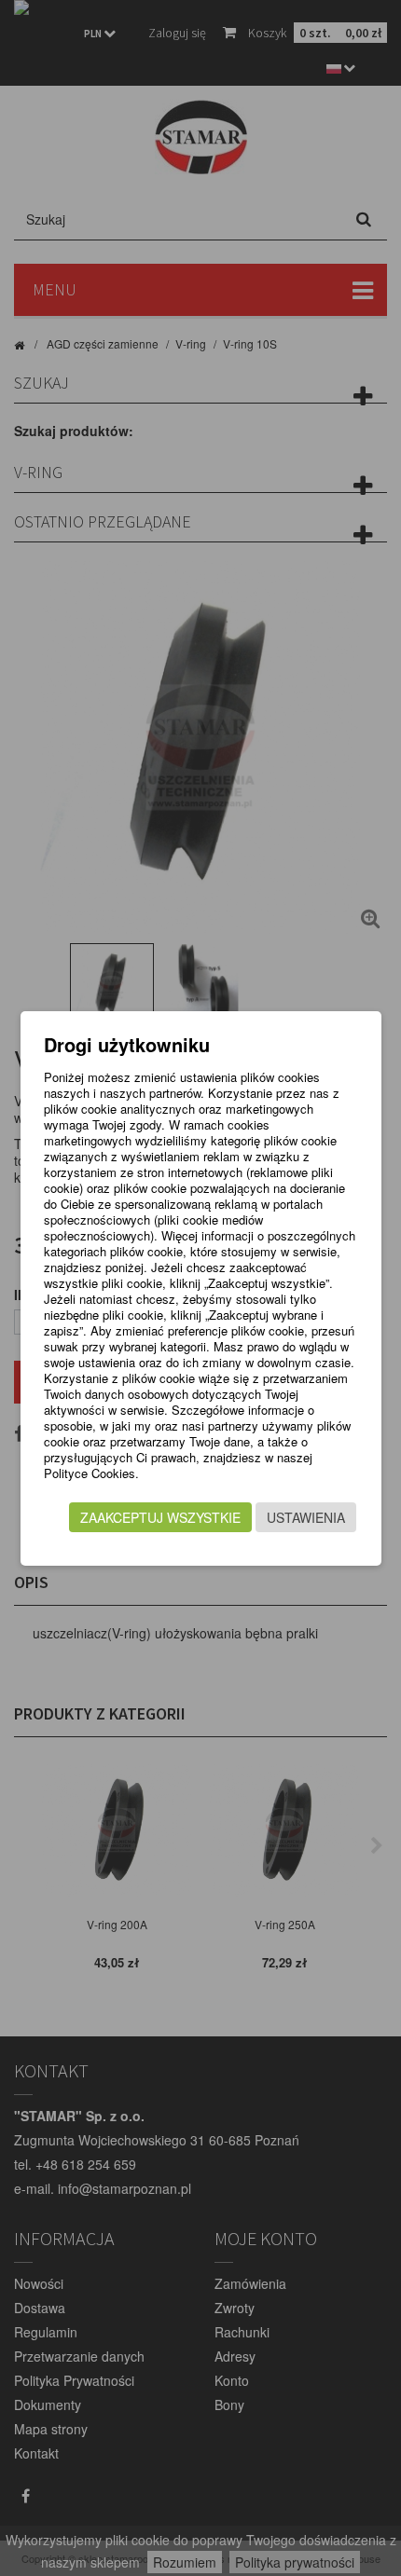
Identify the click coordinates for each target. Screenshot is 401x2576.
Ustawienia (306, 1517)
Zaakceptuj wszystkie (160, 1517)
